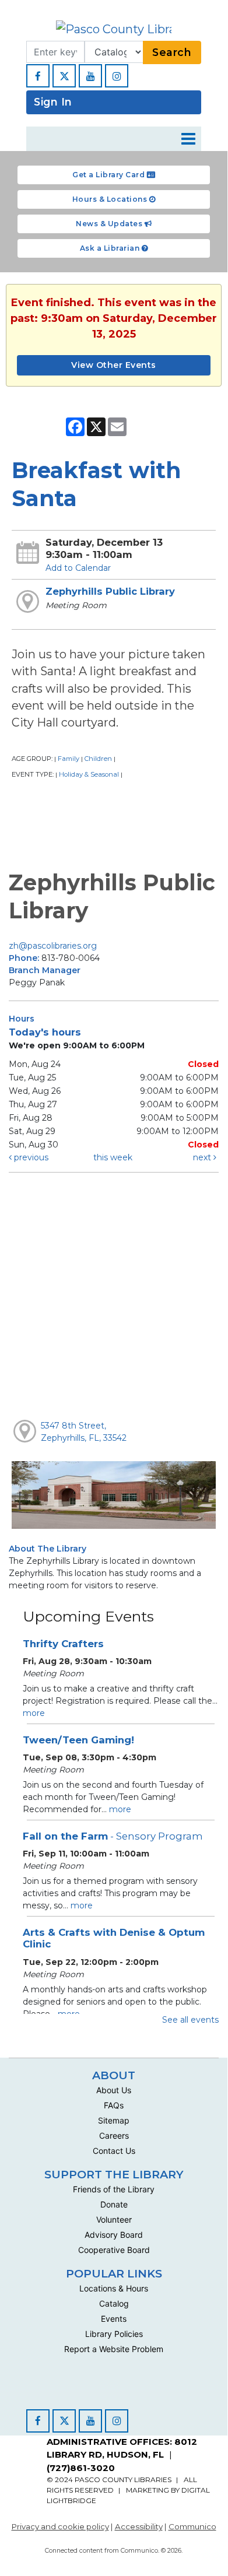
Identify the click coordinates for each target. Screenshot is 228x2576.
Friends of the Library (114, 2189)
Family (69, 759)
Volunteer (114, 2219)
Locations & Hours (114, 2288)
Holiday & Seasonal (89, 774)
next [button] (203, 1157)
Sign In (53, 102)
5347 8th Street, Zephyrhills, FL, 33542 (84, 1432)
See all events (190, 2020)
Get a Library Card (110, 175)
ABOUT (114, 2075)
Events (114, 2319)
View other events (114, 365)
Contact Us (114, 2151)
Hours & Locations (111, 199)
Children (98, 759)
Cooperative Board (114, 2250)
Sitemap (114, 2120)
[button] (188, 139)
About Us (114, 2090)
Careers (114, 2135)
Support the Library (114, 2174)
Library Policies (114, 2334)
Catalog (114, 2303)
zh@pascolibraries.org (53, 946)
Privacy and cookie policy (60, 2526)
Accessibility (139, 2526)
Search (172, 52)
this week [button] (113, 1157)
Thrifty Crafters (63, 1644)
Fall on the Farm (113, 1836)
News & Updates (110, 224)
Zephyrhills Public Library (110, 591)
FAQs (114, 2105)
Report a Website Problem (114, 2349)
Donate (114, 2204)
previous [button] (30, 1157)
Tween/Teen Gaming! (78, 1740)
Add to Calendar (78, 568)
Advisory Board (114, 2235)
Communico (192, 2526)
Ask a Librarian (111, 248)
